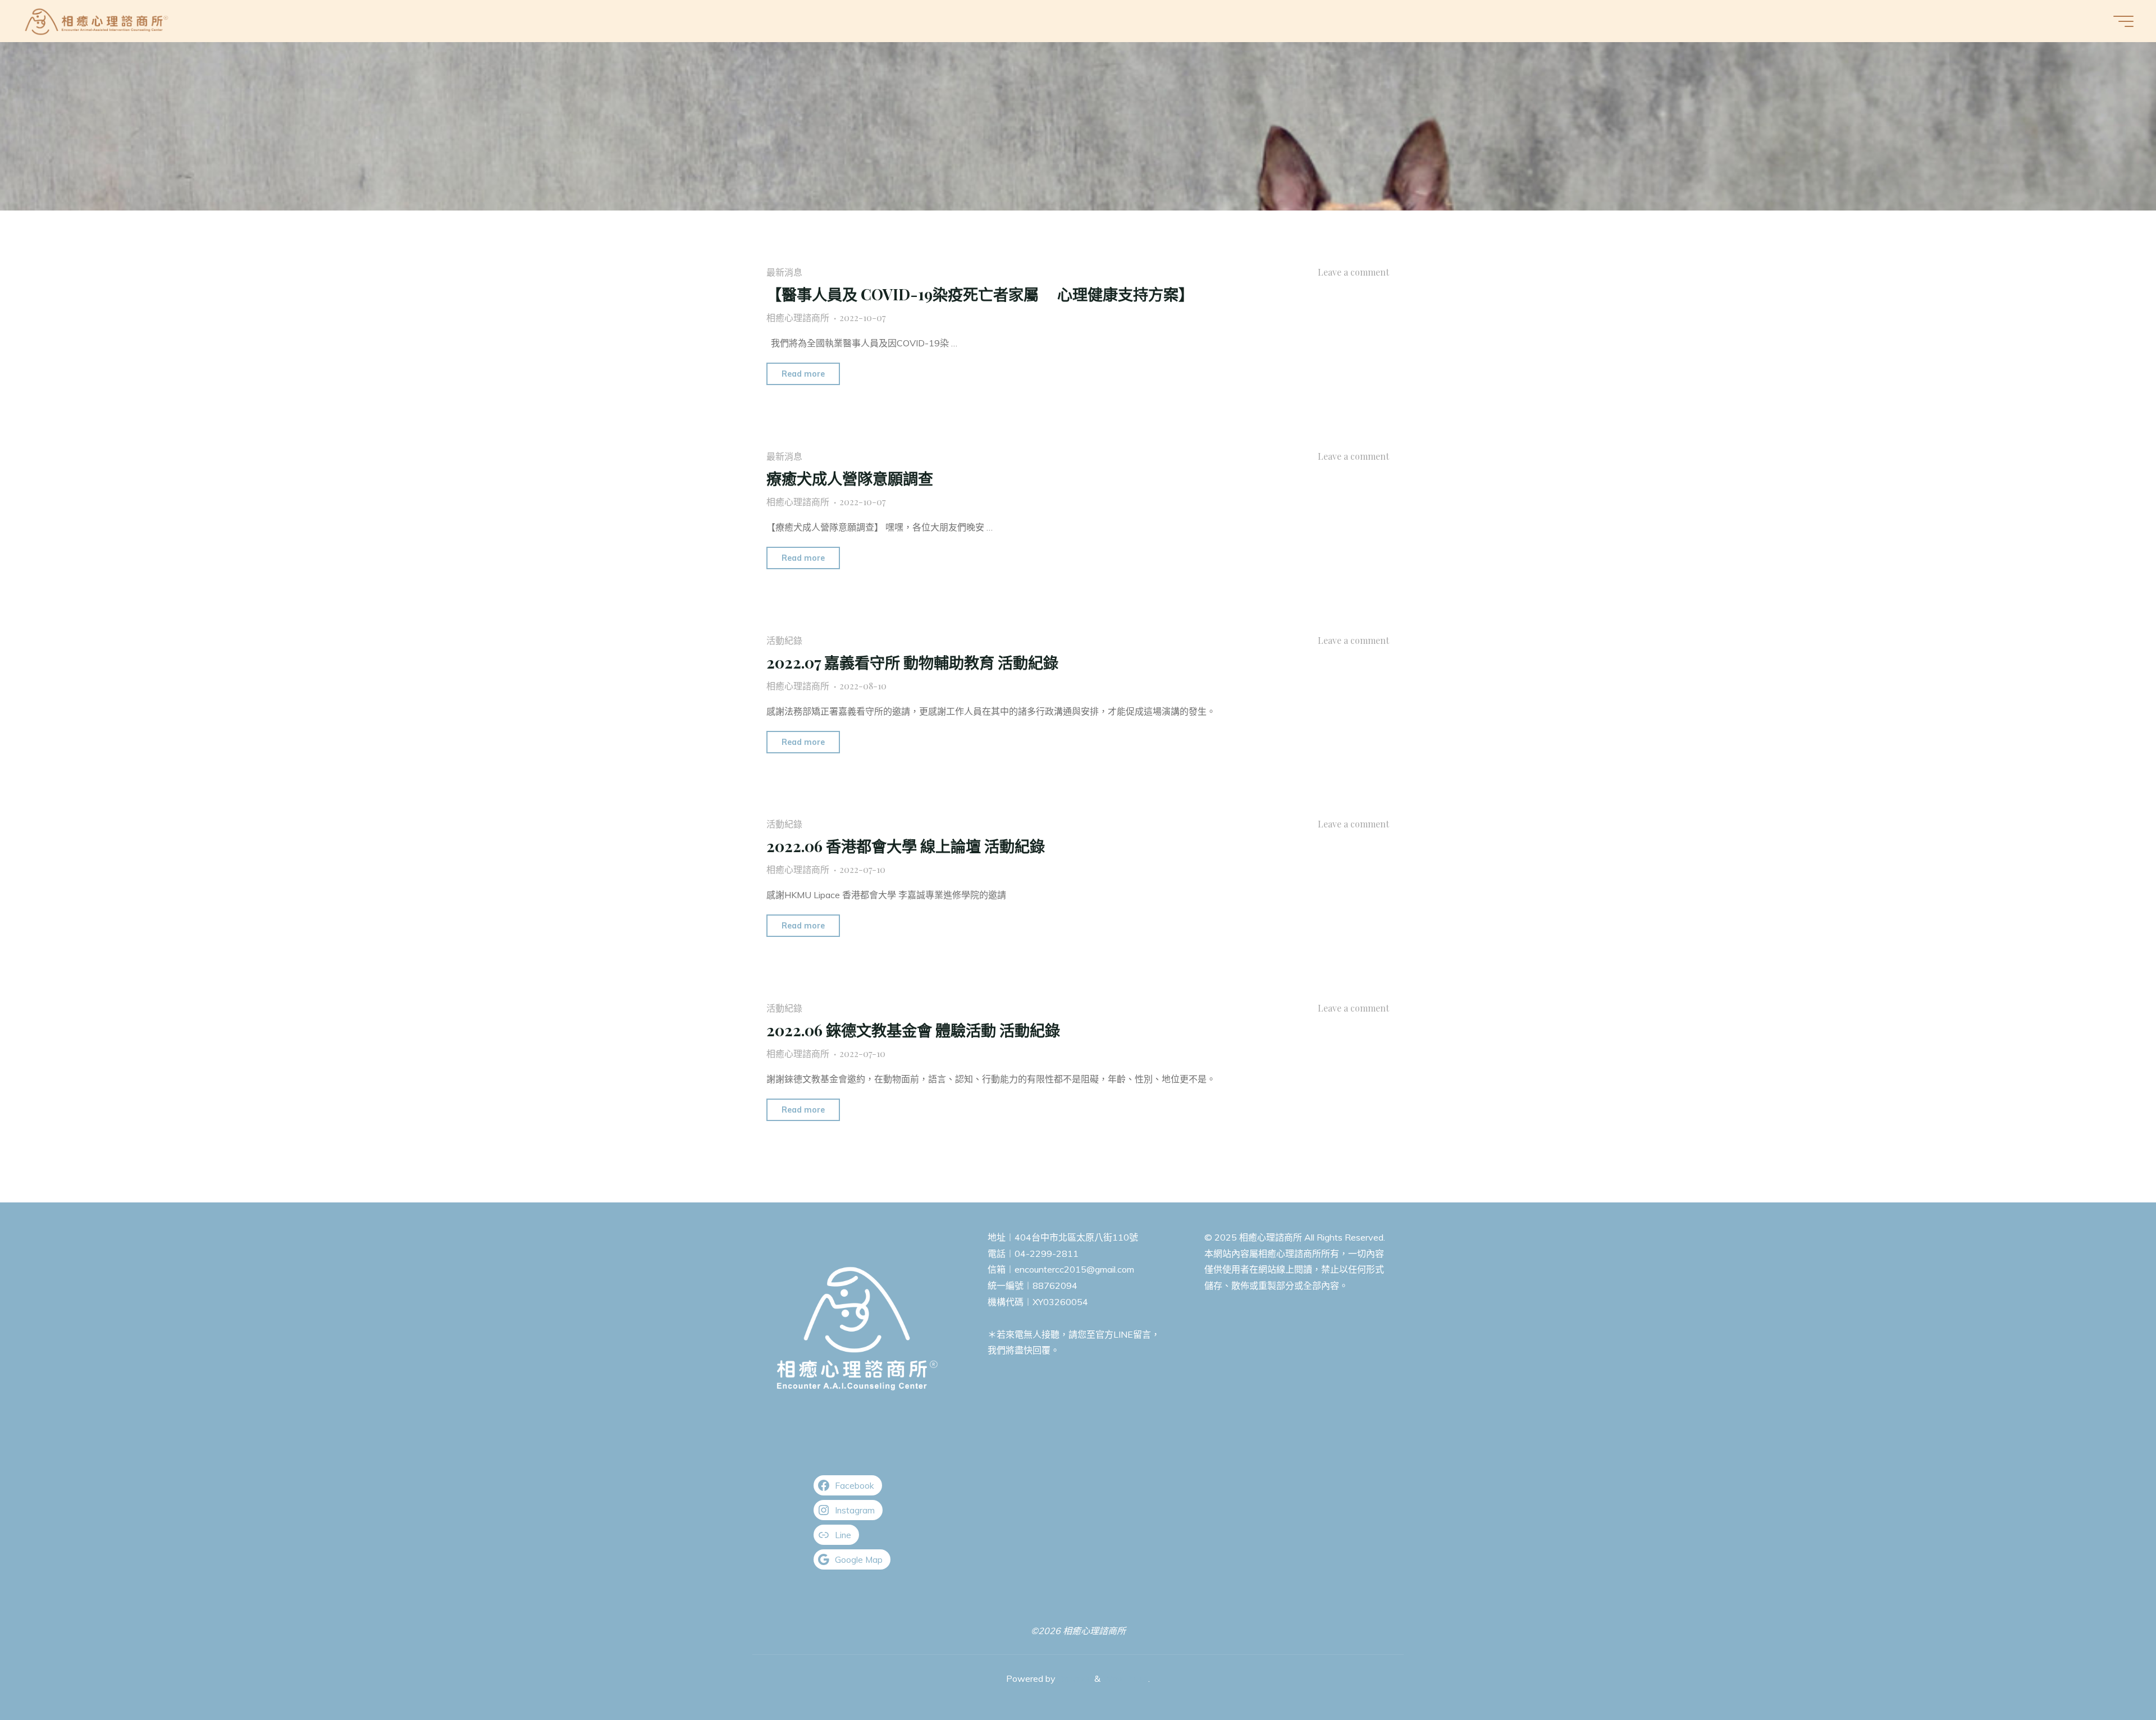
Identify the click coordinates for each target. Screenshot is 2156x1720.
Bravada (1074, 1678)
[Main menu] (2123, 21)
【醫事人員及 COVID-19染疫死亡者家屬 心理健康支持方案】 (980, 294)
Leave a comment (1353, 272)
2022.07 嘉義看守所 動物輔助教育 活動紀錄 (912, 662)
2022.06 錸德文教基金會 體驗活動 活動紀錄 (913, 1030)
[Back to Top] (2112, 1676)
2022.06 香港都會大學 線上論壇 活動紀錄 (906, 846)
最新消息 (784, 272)
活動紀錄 (784, 640)
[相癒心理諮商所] (97, 21)
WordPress (1125, 1678)
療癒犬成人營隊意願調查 (850, 478)
